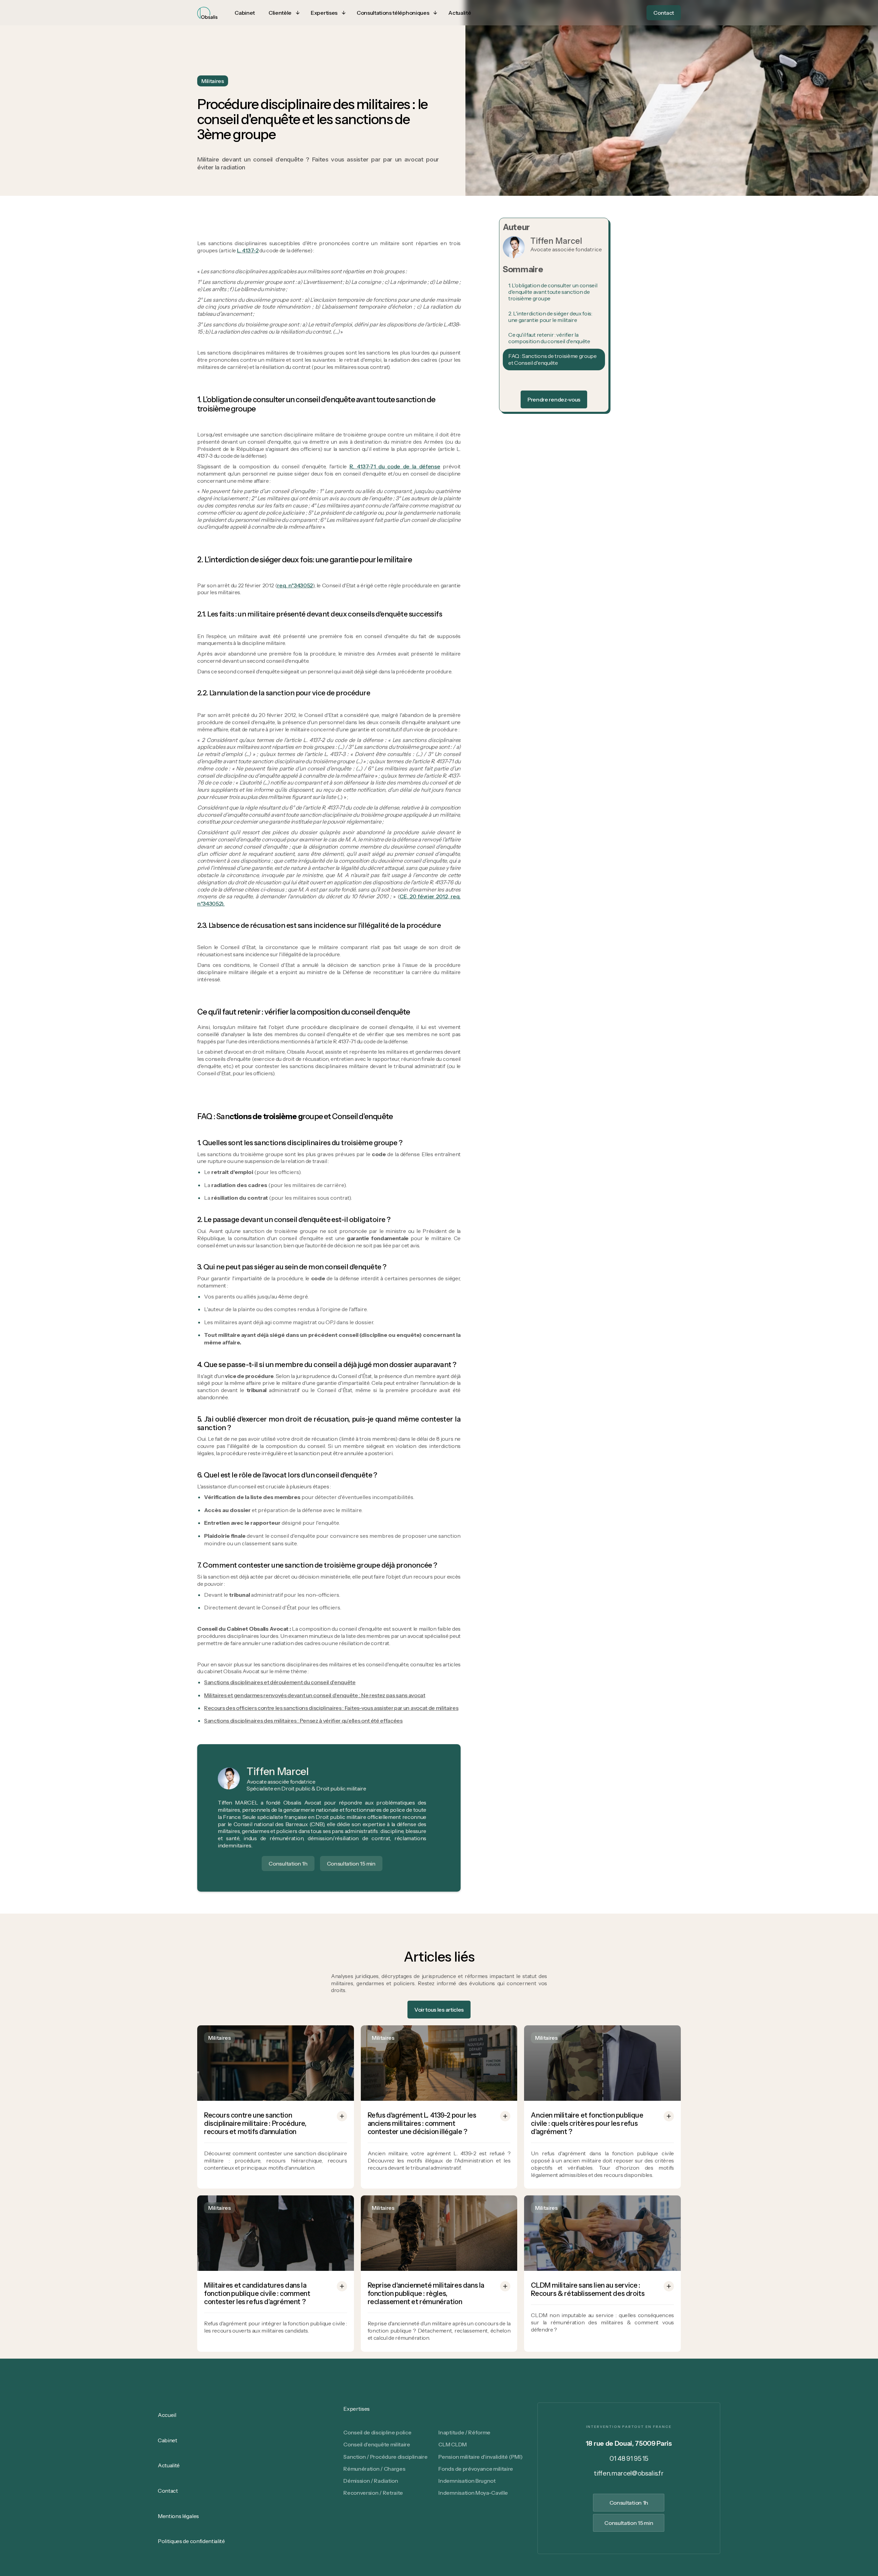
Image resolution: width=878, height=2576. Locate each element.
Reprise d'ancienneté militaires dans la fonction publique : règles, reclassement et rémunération (426, 2293)
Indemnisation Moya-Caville (473, 2493)
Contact (168, 2491)
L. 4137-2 (248, 250)
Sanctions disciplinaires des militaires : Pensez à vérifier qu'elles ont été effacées (303, 1721)
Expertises (357, 2409)
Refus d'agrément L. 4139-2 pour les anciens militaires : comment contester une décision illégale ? (422, 2123)
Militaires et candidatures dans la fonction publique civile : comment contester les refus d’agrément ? (257, 2293)
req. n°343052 (295, 585)
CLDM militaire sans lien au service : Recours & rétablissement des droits (588, 2289)
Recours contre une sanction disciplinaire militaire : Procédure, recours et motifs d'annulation (255, 2123)
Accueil (167, 2415)
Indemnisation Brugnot (467, 2481)
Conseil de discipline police (377, 2432)
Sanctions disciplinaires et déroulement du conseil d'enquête (280, 1682)
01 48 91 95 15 (629, 2459)
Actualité (169, 2465)
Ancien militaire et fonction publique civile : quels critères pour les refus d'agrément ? (587, 2123)
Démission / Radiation (371, 2481)
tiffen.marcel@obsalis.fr (629, 2473)
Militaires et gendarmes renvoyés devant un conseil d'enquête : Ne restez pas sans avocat (315, 1695)
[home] (207, 13)
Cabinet (168, 2440)
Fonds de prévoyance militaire (476, 2469)
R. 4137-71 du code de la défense (395, 466)
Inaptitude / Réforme (464, 2432)
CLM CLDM (452, 2444)
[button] (283, 13)
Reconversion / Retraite (373, 2493)
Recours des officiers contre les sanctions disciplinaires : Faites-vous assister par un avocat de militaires (331, 1708)
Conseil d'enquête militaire (377, 2444)
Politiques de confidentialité (191, 2541)
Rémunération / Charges (374, 2469)
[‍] (554, 378)
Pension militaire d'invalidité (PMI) (480, 2457)
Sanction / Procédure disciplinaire (385, 2457)
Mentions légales (178, 2516)
